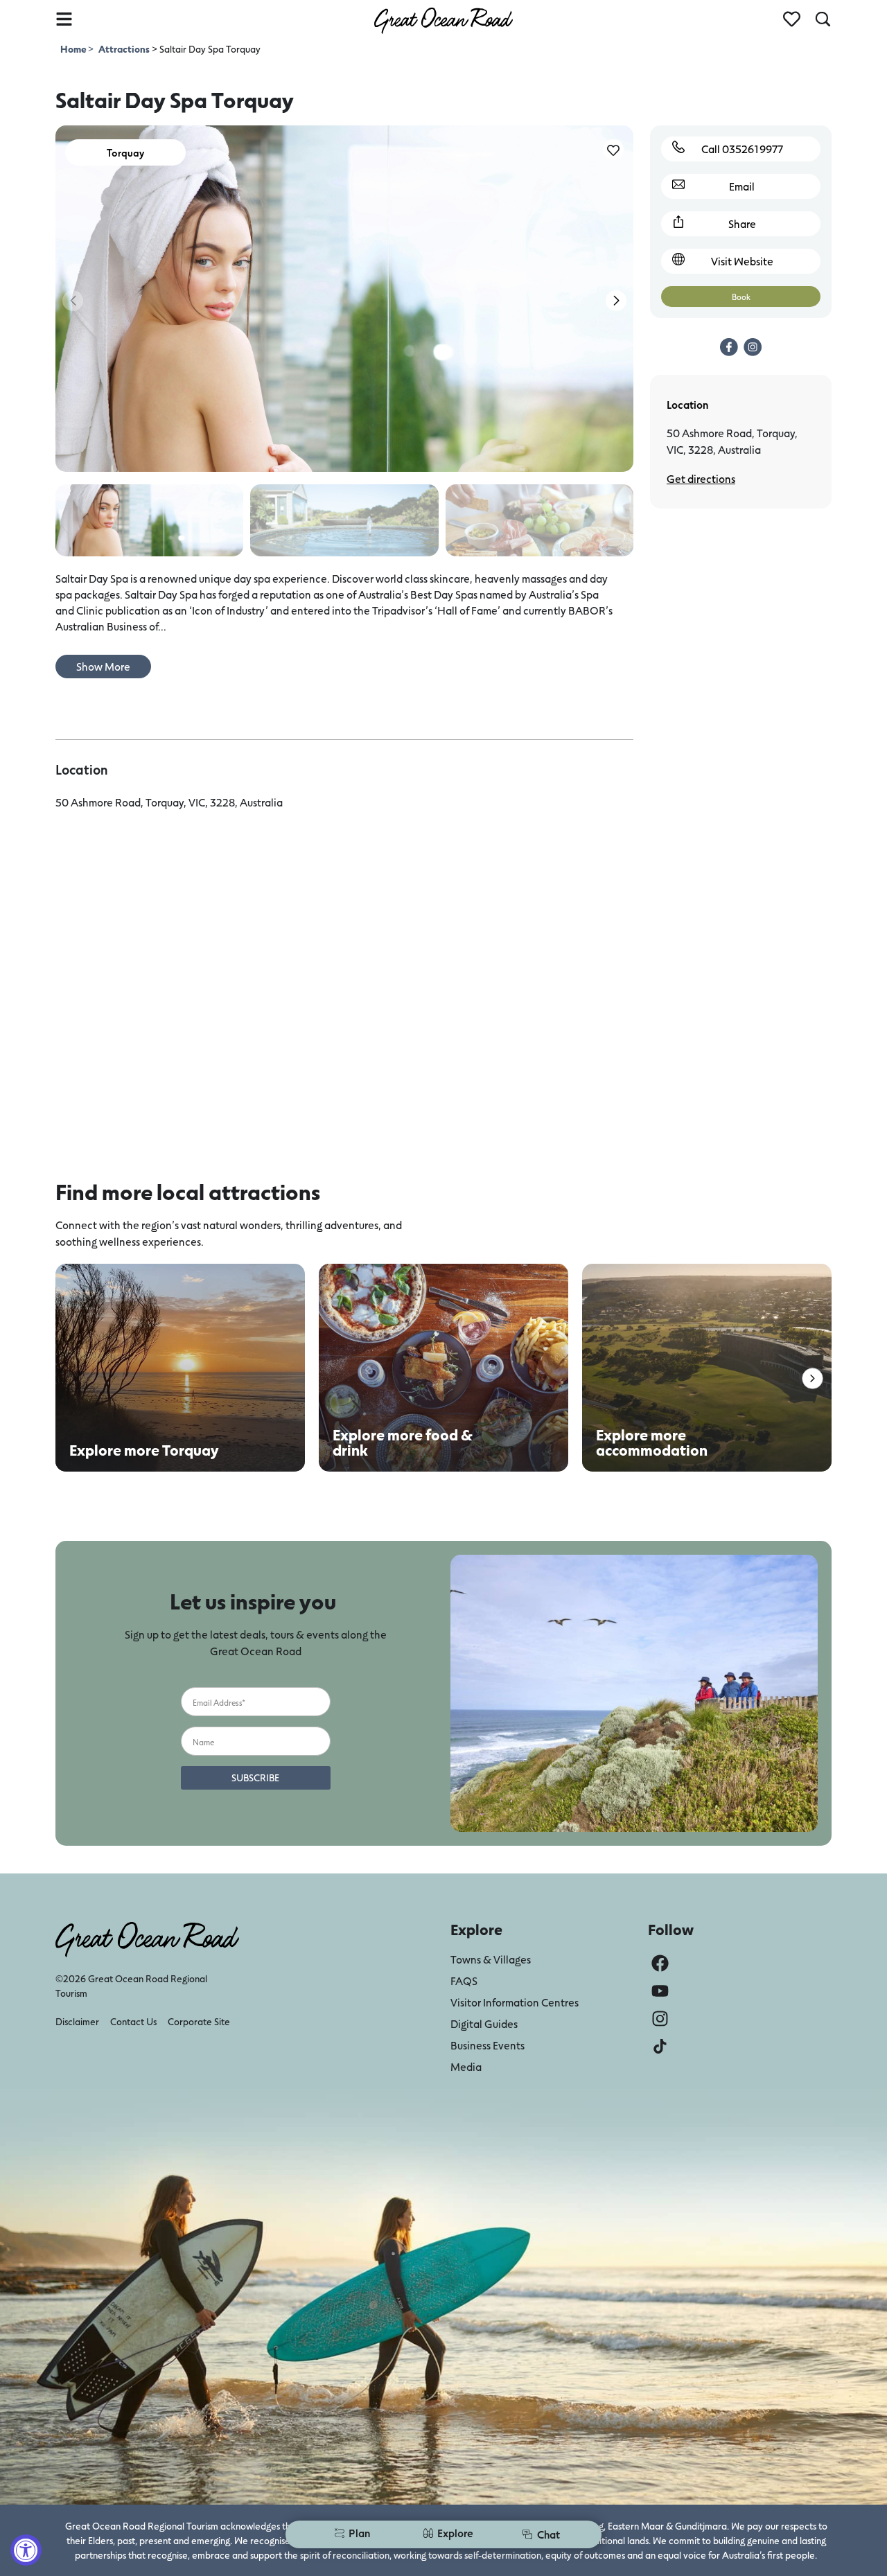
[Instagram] (660, 2019)
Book (741, 297)
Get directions (701, 478)
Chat (548, 2534)
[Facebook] (660, 1963)
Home (74, 49)
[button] (616, 301)
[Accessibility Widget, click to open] (26, 2550)
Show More (103, 666)
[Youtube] (660, 1991)
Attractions (124, 49)
